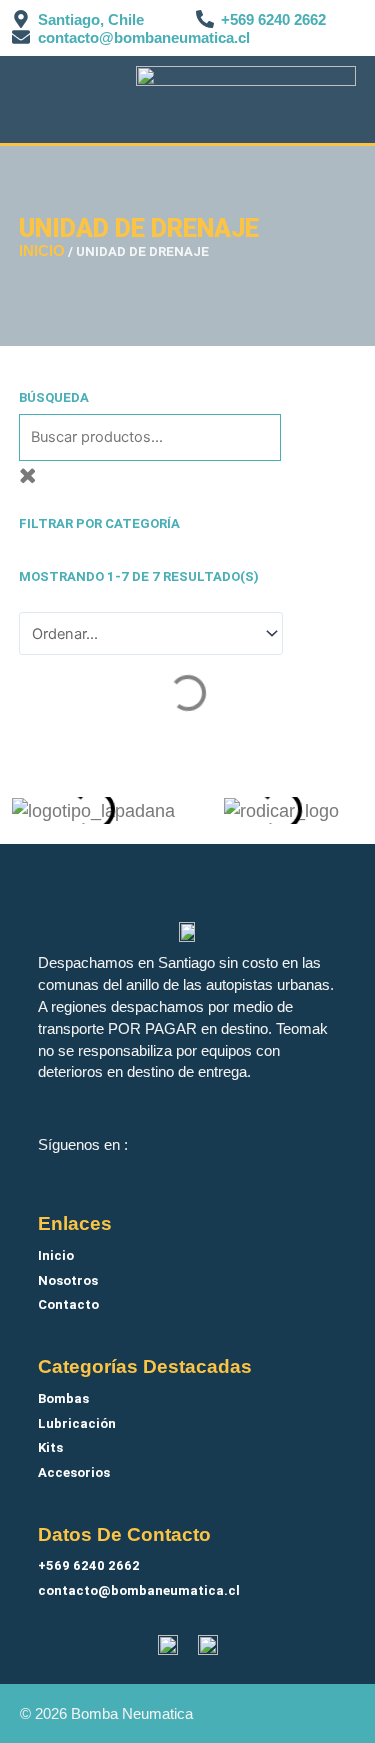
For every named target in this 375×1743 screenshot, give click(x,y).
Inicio (42, 251)
